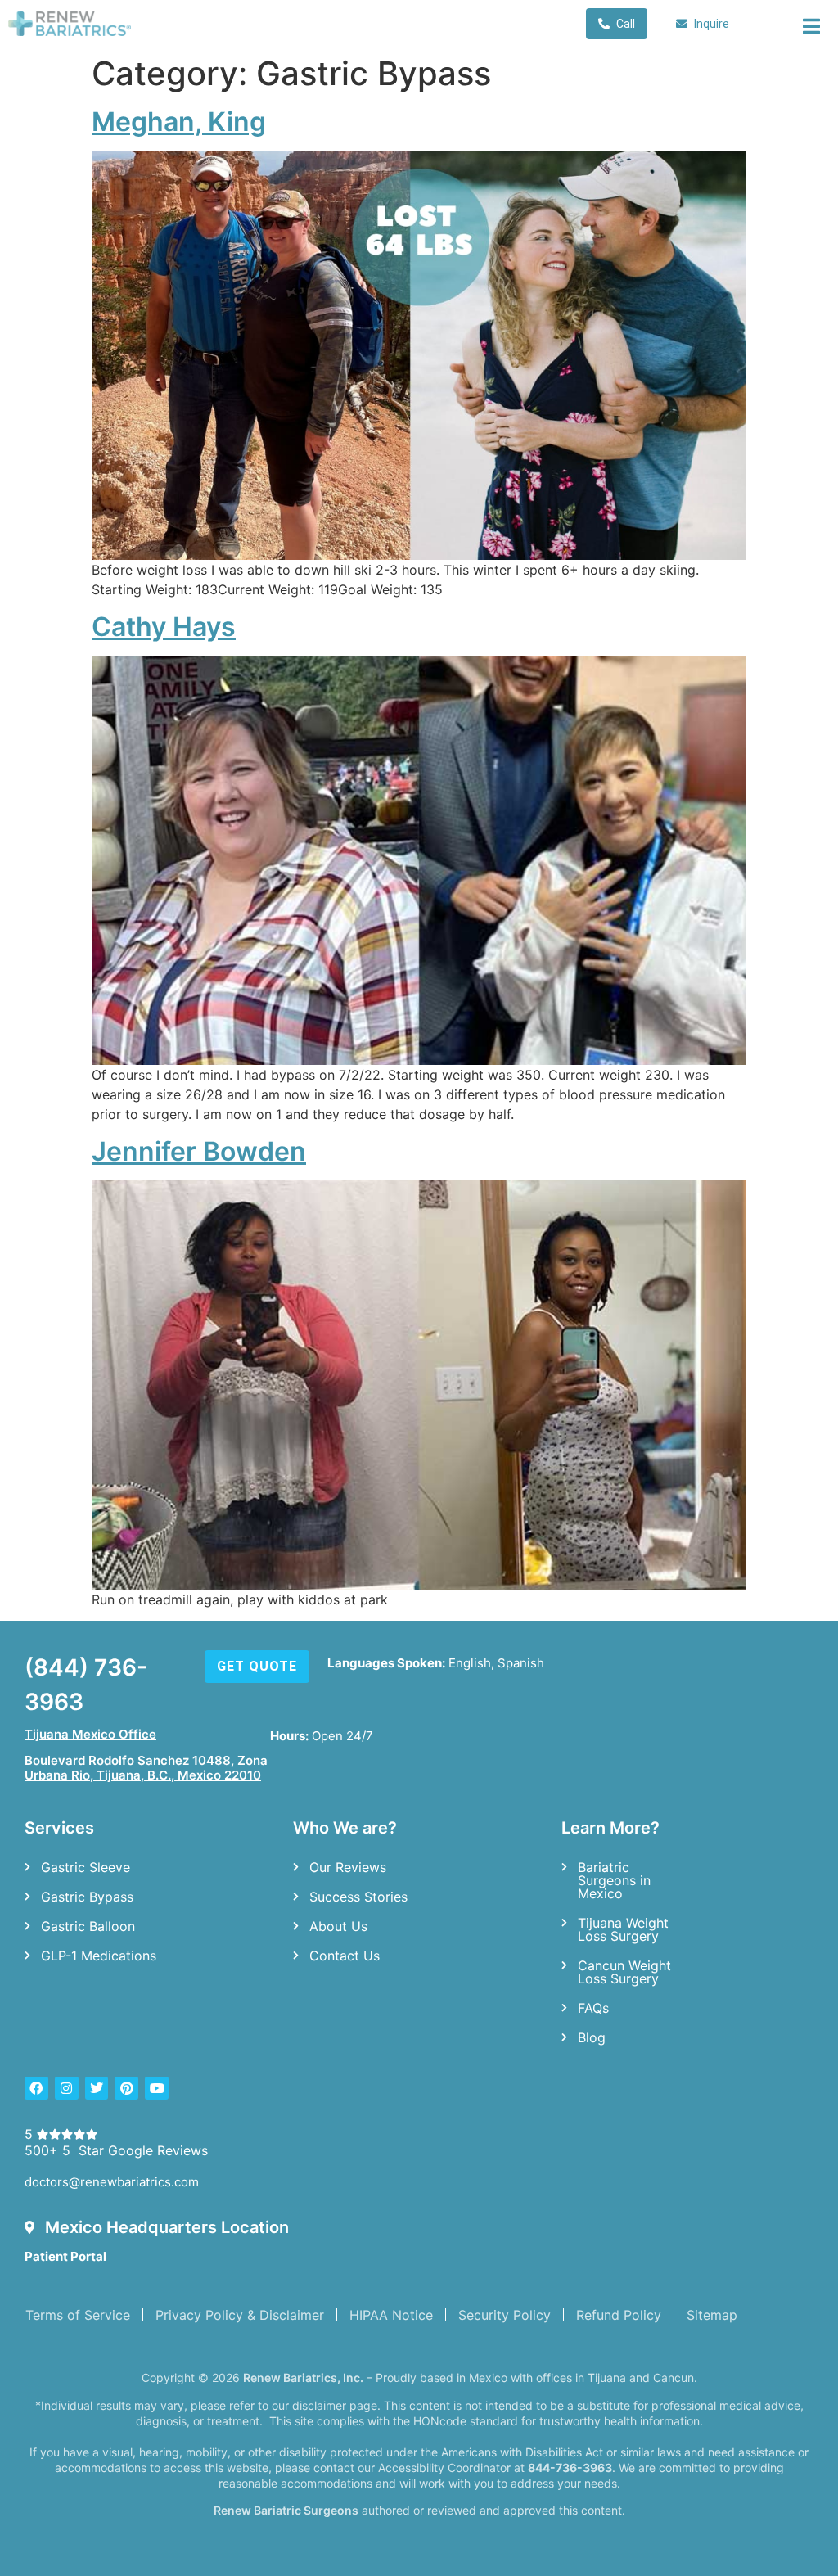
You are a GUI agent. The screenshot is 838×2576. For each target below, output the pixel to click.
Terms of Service (78, 2315)
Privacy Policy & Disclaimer (240, 2315)
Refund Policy (619, 2315)
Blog (592, 2037)
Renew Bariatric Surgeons (286, 2510)
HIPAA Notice (391, 2315)
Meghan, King (179, 122)
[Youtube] (157, 2089)
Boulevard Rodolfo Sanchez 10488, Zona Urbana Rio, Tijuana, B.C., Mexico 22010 (146, 1768)
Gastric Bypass (87, 1897)
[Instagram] (67, 2089)
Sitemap (712, 2315)
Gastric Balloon (88, 1926)
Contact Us (345, 1956)
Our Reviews (348, 1867)
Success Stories (358, 1897)
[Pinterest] (126, 2089)
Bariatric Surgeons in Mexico (614, 1880)
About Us (338, 1926)
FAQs (593, 2008)
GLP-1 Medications (99, 1956)
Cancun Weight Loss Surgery (624, 1972)
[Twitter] (97, 2089)
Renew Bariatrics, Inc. (303, 2377)
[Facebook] (36, 2089)
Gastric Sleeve (86, 1867)
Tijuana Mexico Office (90, 1734)
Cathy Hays (164, 627)
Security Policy (505, 2315)
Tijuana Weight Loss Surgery (623, 1929)
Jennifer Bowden (199, 1151)
